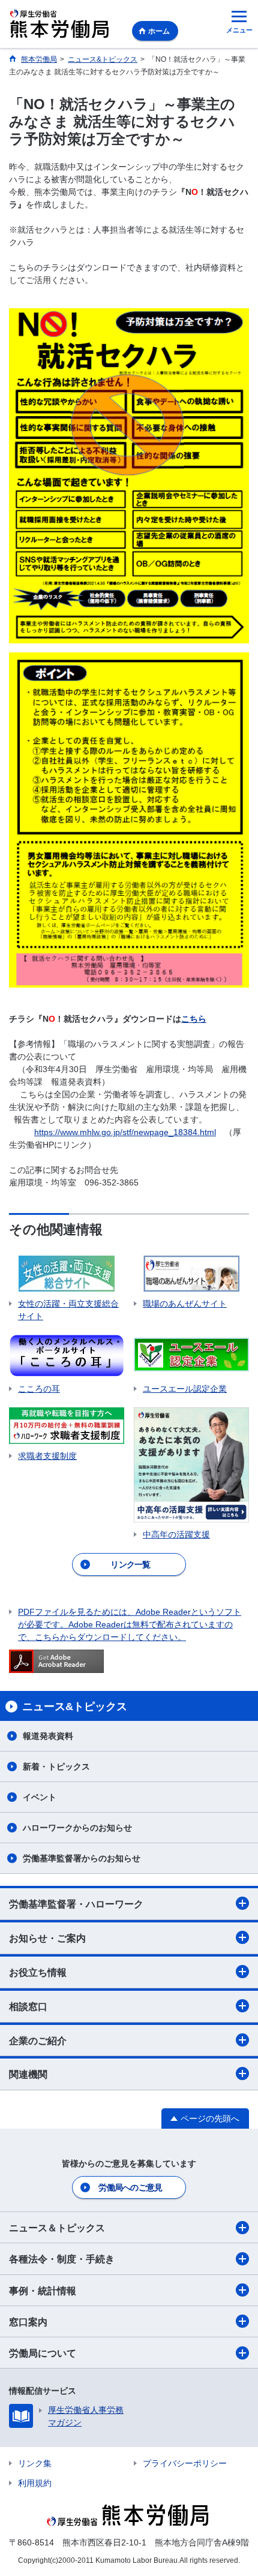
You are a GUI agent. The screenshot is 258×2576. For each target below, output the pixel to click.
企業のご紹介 (38, 2041)
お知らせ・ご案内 (47, 1938)
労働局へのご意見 (130, 2187)
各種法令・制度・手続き (62, 2259)
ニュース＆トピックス (57, 2228)
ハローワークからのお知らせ (77, 1828)
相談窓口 (28, 2007)
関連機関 (28, 2074)
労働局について (43, 2353)
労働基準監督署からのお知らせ (82, 1858)
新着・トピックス (56, 1767)
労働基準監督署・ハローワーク (76, 1904)
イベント (40, 1797)
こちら (194, 1019)
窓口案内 (28, 2322)
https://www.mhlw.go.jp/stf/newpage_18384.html (125, 1132)
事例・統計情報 (43, 2291)
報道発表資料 (48, 1736)
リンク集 (35, 2463)
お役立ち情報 (38, 1972)
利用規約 (35, 2483)
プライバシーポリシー (185, 2463)
